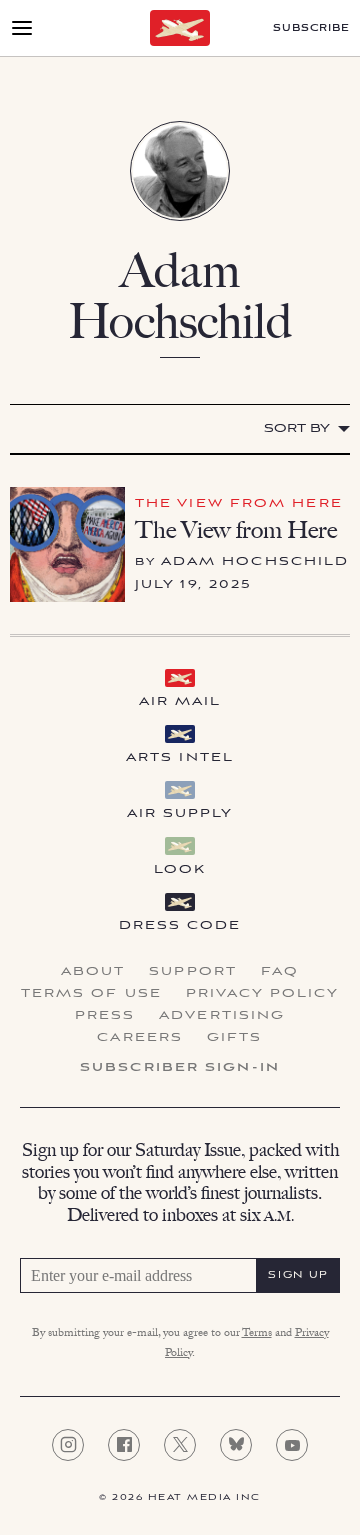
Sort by (297, 428)
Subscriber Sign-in (180, 1068)
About (93, 972)
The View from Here (239, 503)
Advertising (222, 1016)
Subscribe (311, 28)
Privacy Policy (262, 994)
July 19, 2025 (193, 584)
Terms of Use (91, 994)
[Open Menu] (22, 28)
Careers (140, 1038)
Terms (257, 1334)
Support (193, 972)
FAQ (280, 972)
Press (105, 1016)
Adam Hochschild (255, 561)
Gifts (235, 1038)
